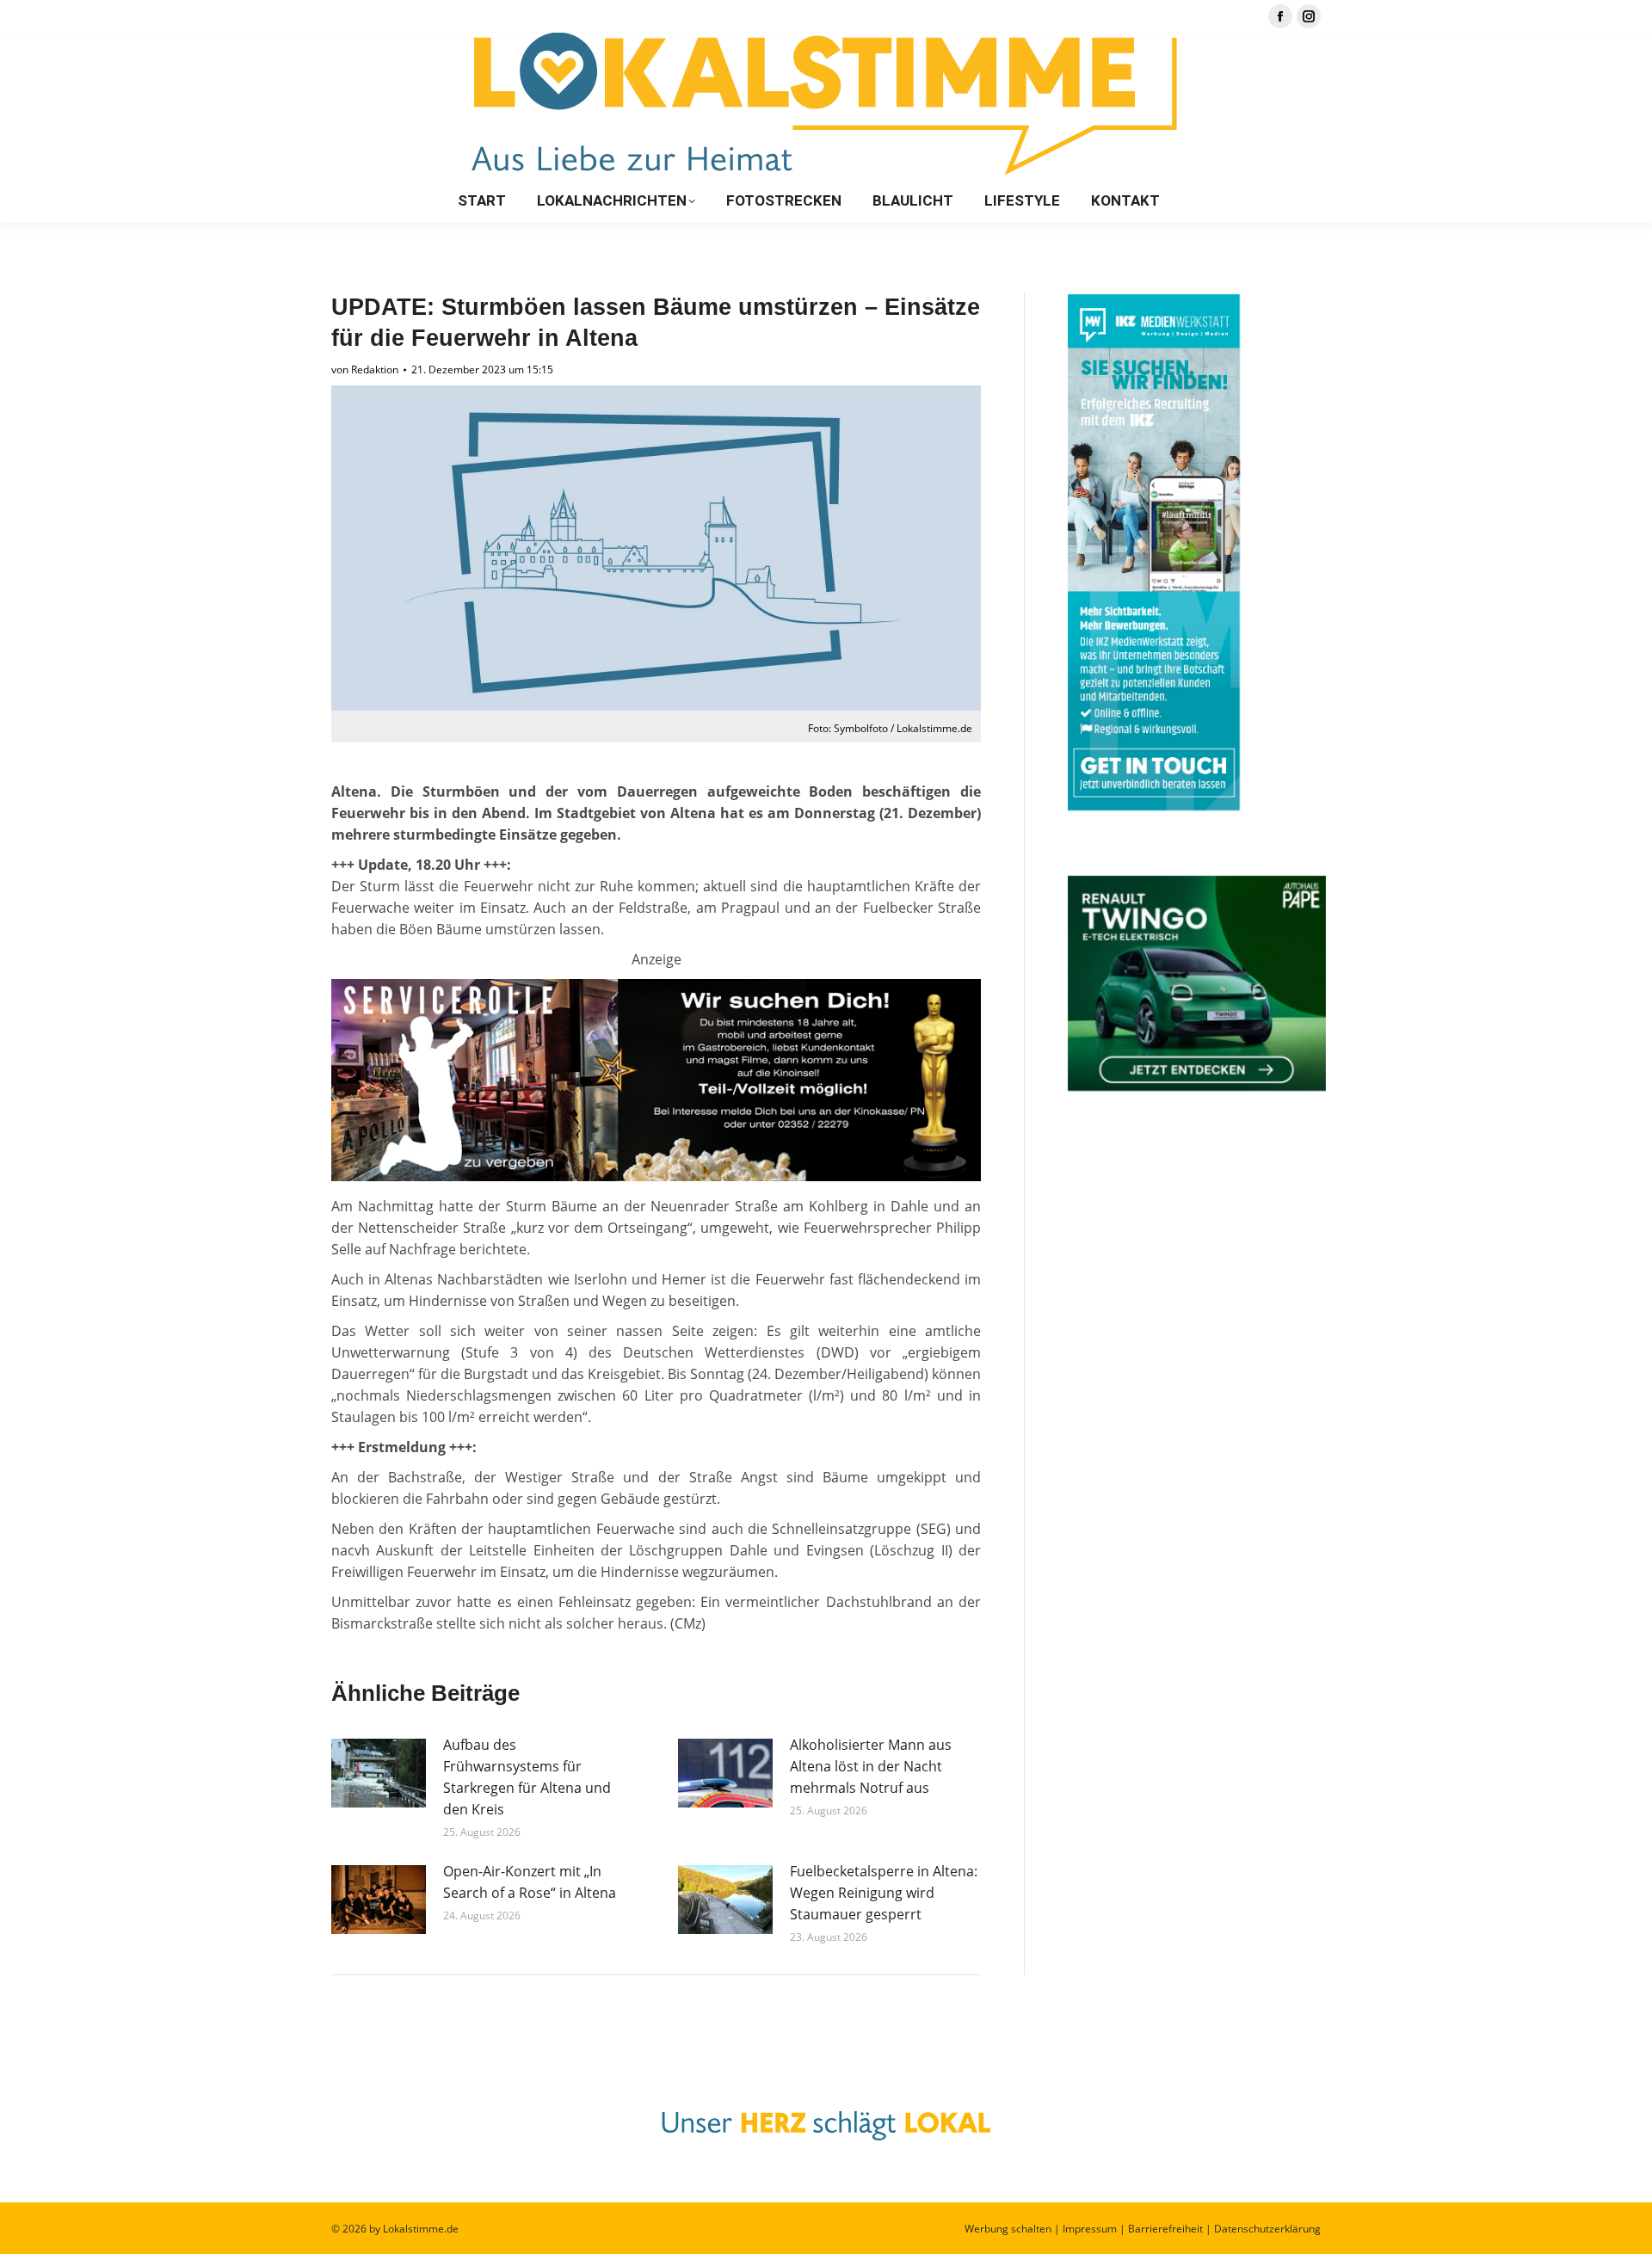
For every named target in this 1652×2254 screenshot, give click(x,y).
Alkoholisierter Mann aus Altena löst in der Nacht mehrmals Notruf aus (871, 1766)
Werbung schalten (1008, 2229)
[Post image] (379, 1773)
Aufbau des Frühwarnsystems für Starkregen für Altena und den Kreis (527, 1777)
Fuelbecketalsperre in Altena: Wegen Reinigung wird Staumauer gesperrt (884, 1893)
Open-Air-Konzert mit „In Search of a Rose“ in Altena (530, 1882)
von (365, 370)
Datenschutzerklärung (1267, 2229)
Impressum (1090, 2229)
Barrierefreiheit (1165, 2229)
